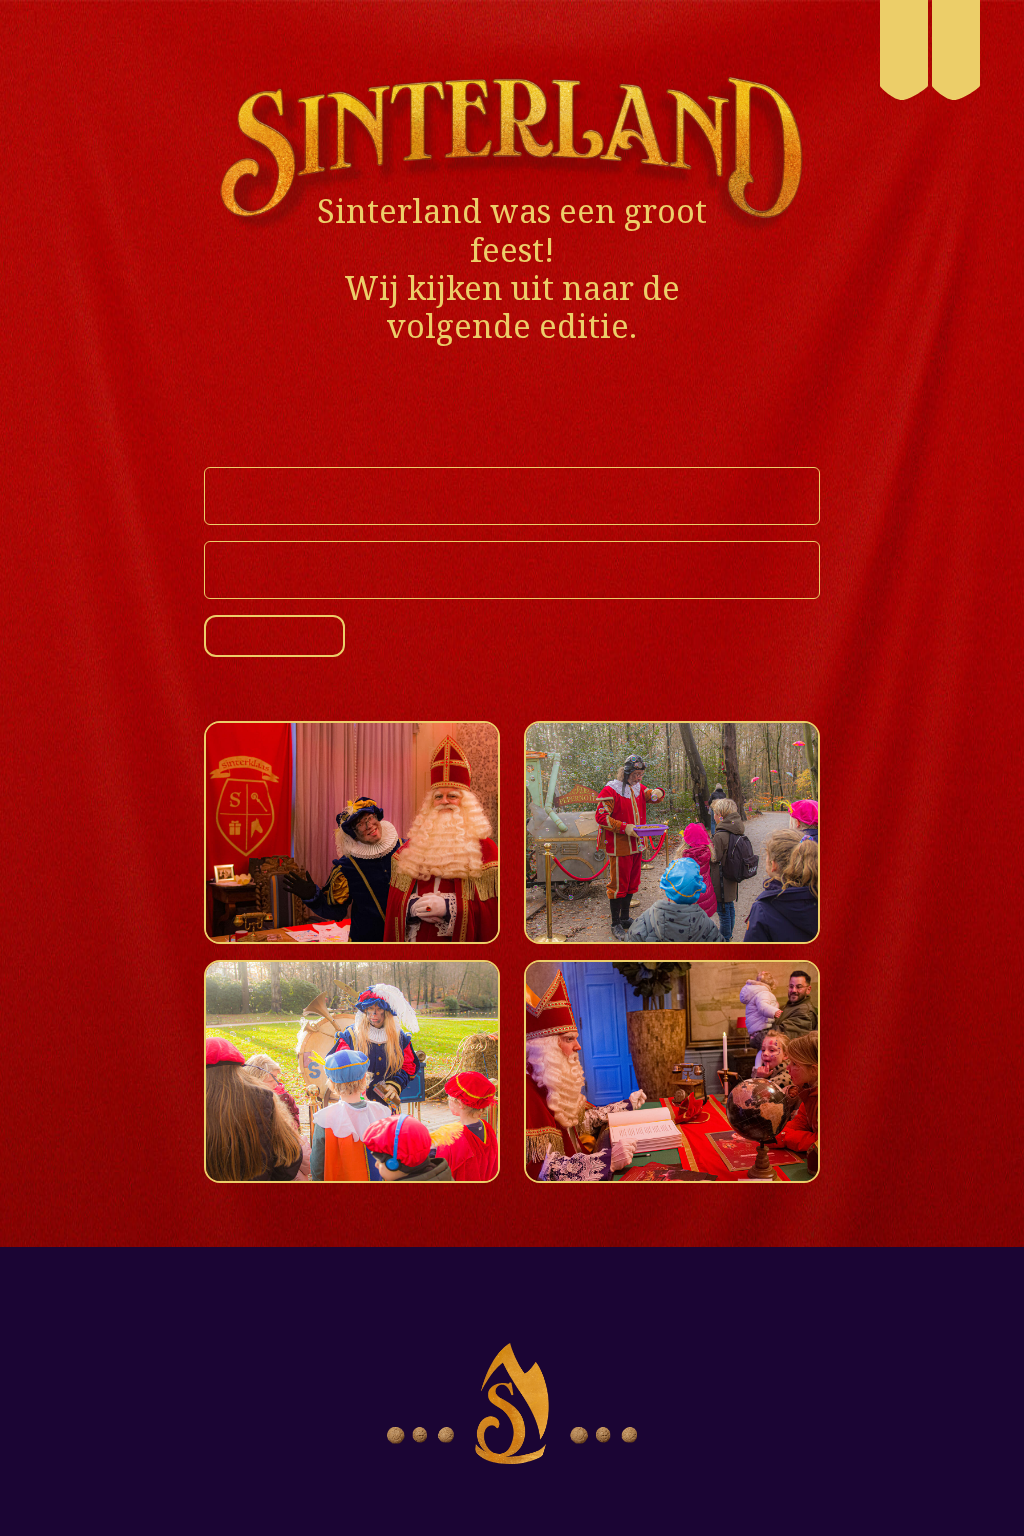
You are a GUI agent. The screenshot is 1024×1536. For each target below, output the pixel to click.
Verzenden (288, 637)
